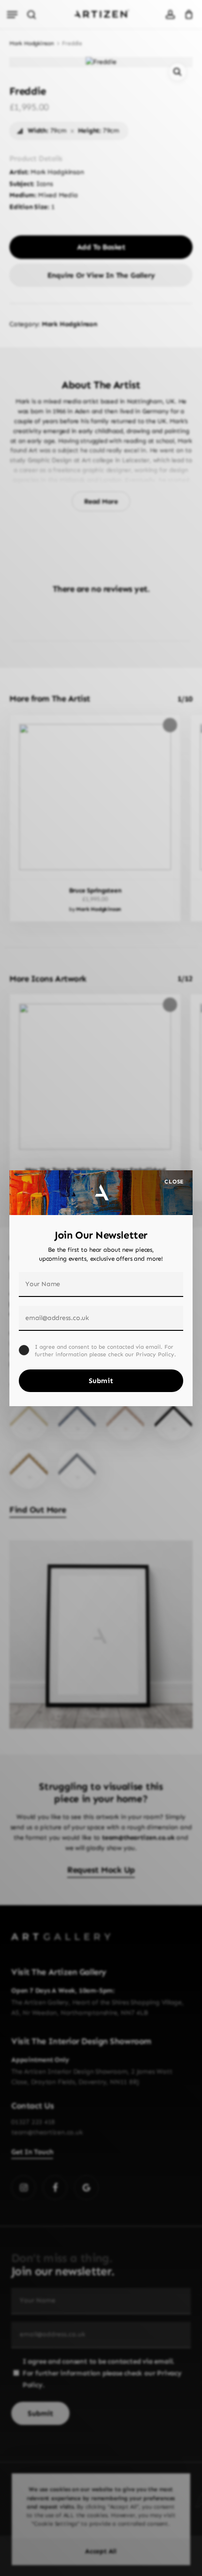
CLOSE (174, 1182)
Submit (101, 1381)
